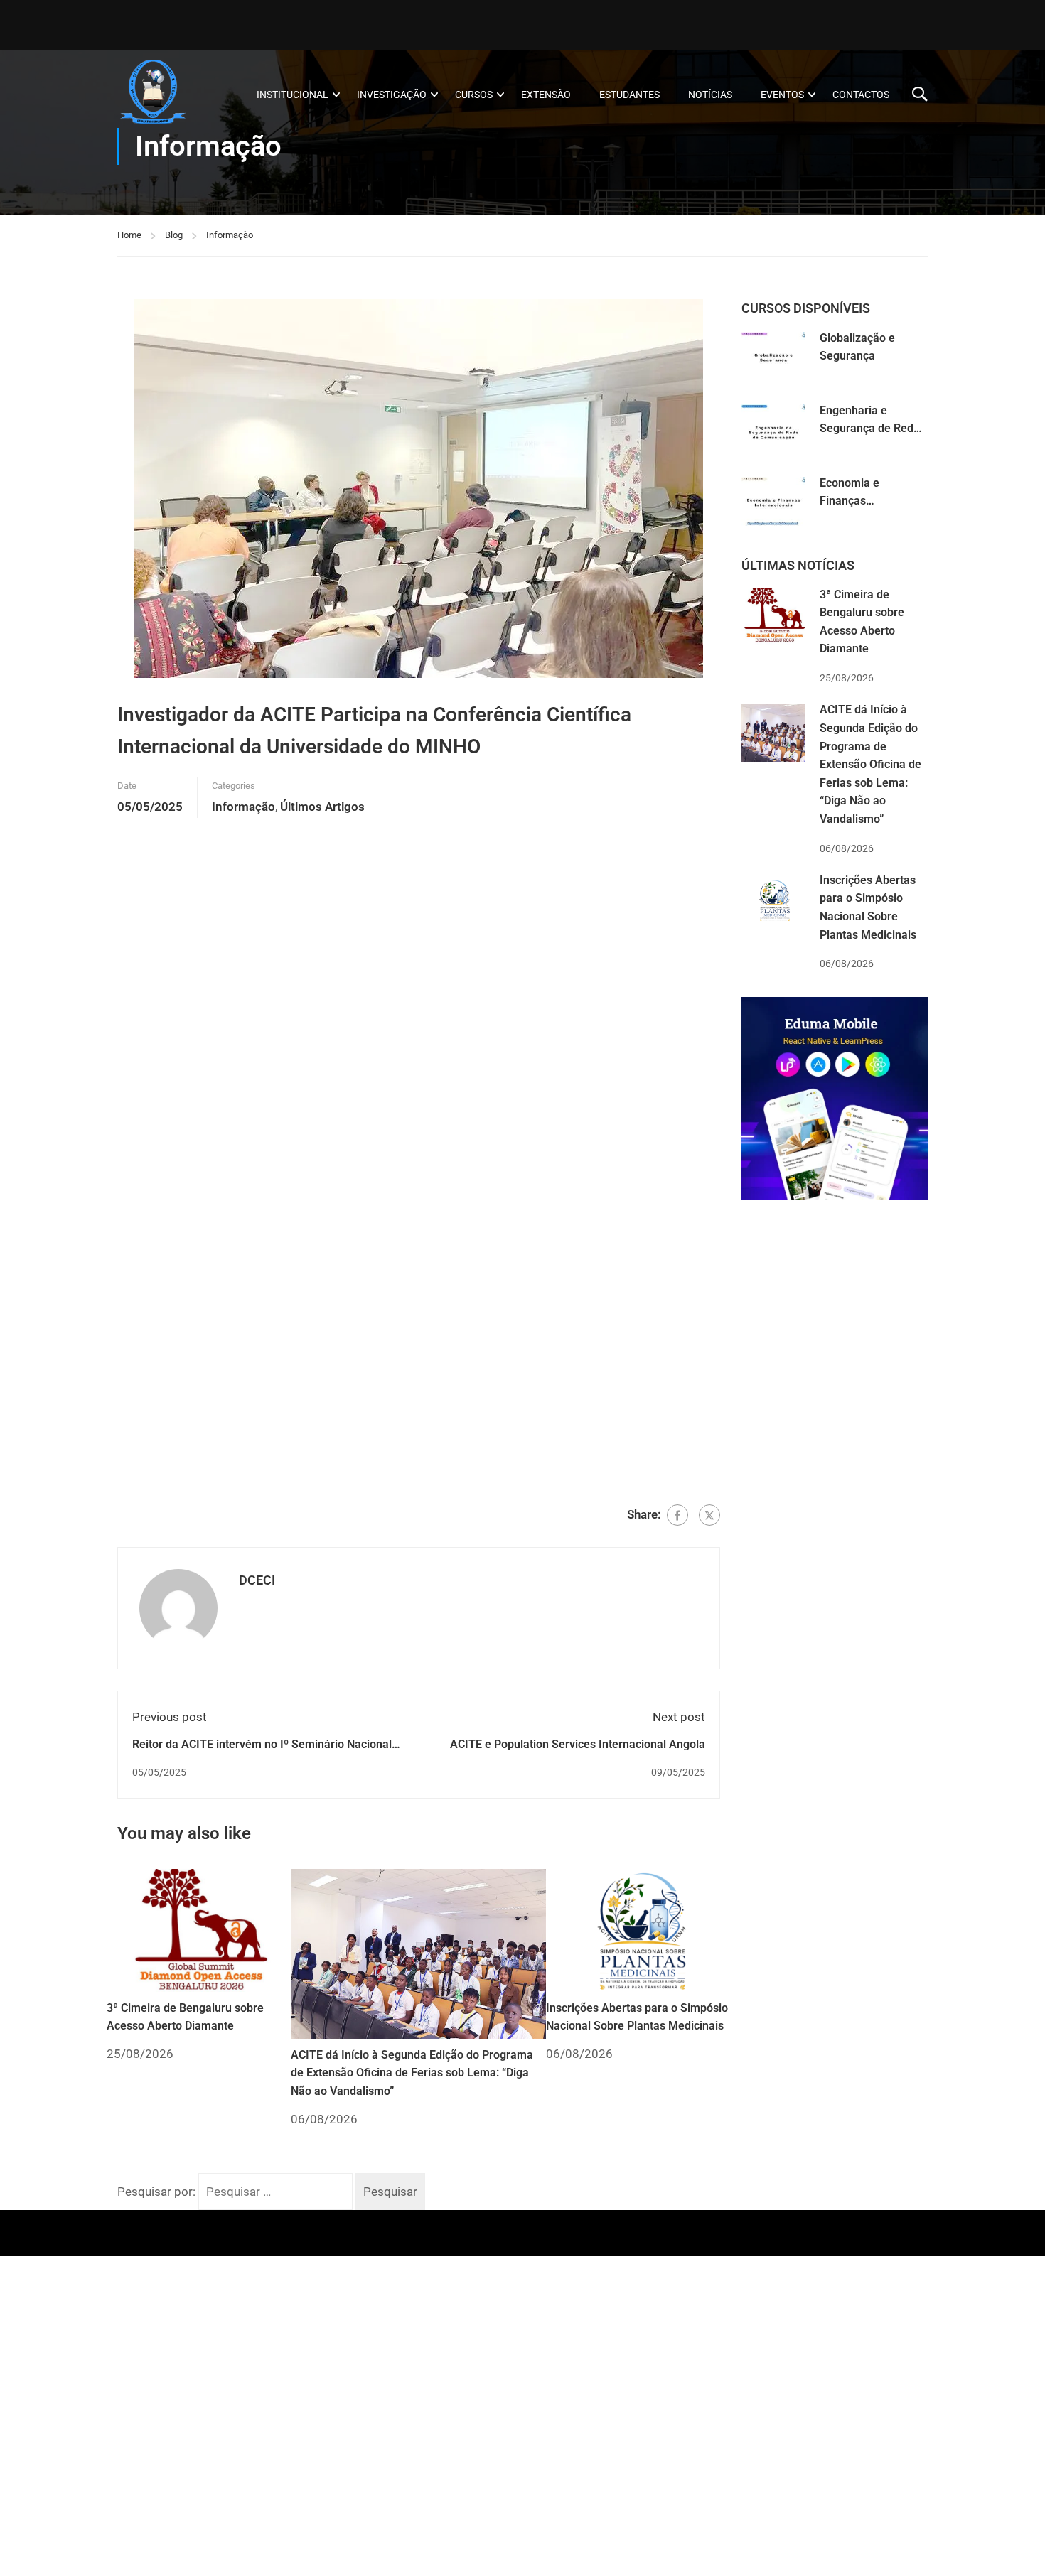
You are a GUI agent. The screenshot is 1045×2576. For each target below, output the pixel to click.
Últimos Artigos (322, 807)
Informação (230, 235)
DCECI (257, 1580)
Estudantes (629, 95)
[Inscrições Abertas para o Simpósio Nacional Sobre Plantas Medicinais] (638, 1929)
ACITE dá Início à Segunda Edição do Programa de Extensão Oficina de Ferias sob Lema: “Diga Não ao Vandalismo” (412, 2073)
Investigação (392, 95)
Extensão (546, 95)
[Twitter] (709, 1515)
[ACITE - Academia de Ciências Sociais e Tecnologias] (172, 94)
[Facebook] (677, 1515)
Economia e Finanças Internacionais (856, 501)
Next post (679, 1717)
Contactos (861, 95)
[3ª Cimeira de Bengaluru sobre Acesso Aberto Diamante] (199, 1929)
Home (129, 235)
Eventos (782, 95)
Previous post (170, 1717)
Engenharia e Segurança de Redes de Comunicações (873, 429)
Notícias (710, 95)
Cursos (474, 95)
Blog (174, 235)
